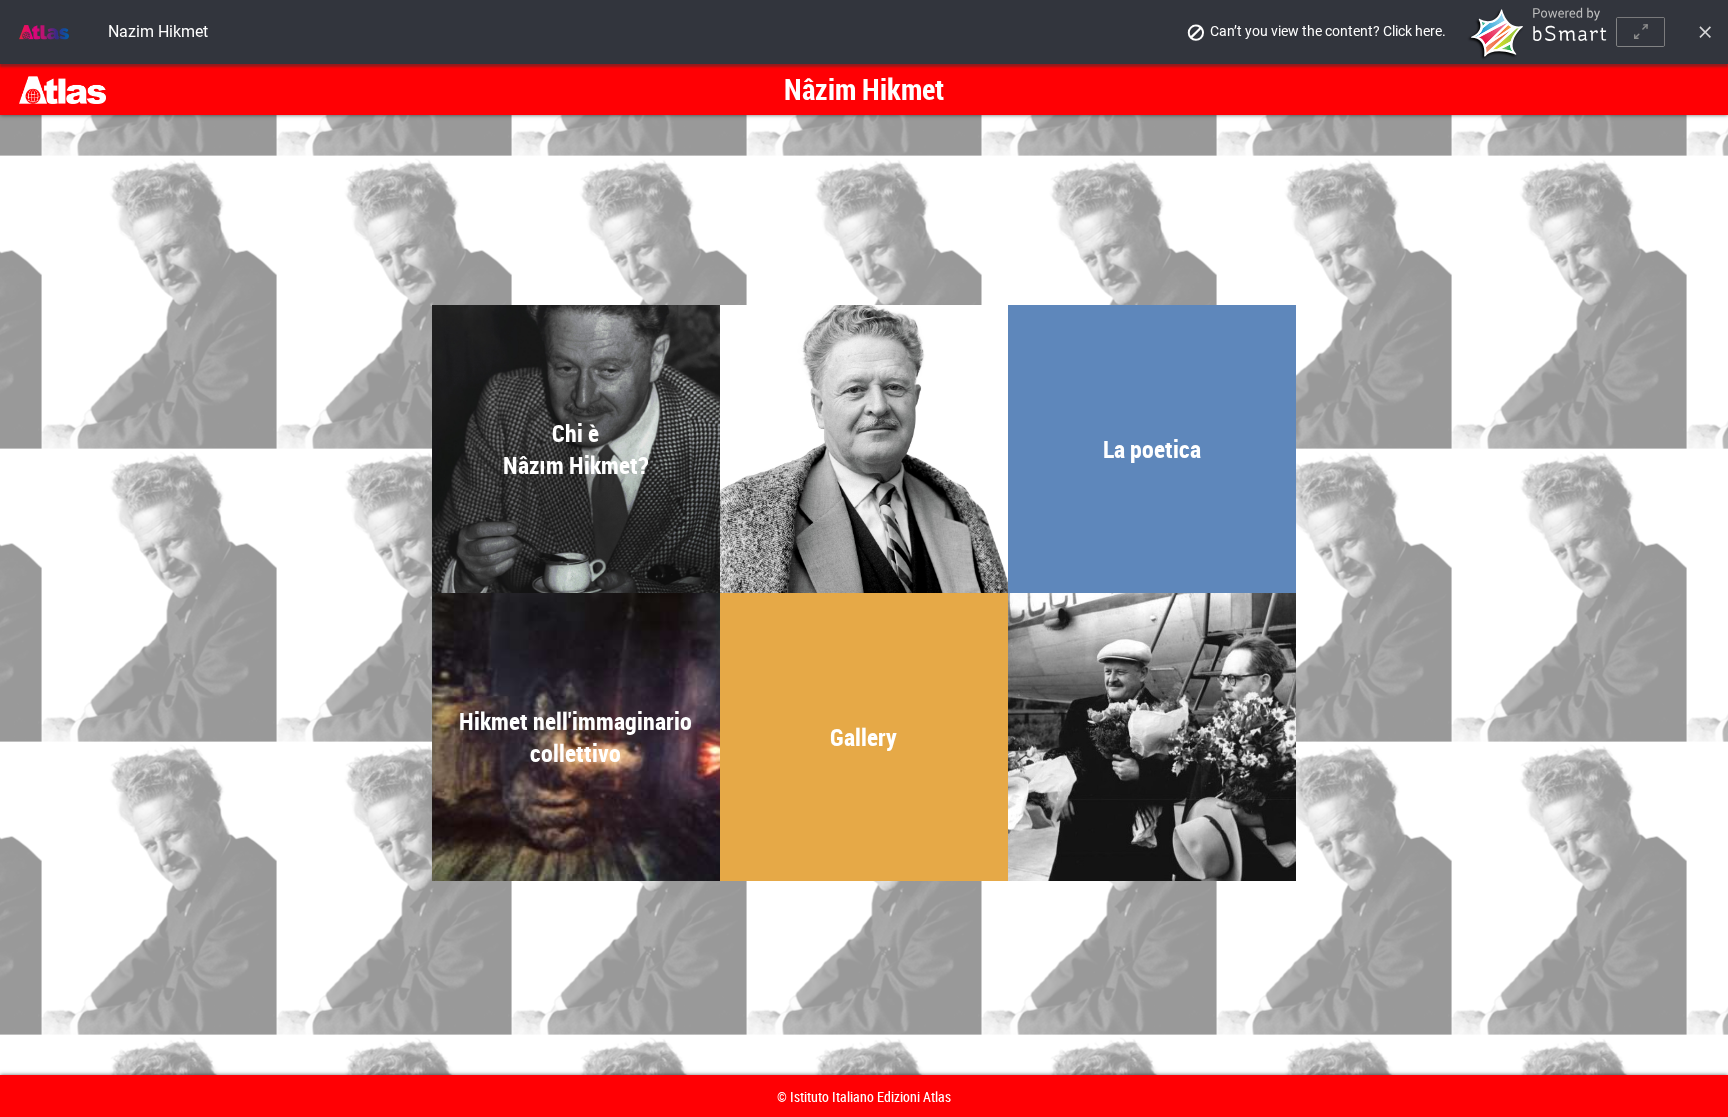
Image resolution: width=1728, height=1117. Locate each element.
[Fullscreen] (1640, 32)
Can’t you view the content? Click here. (1328, 31)
